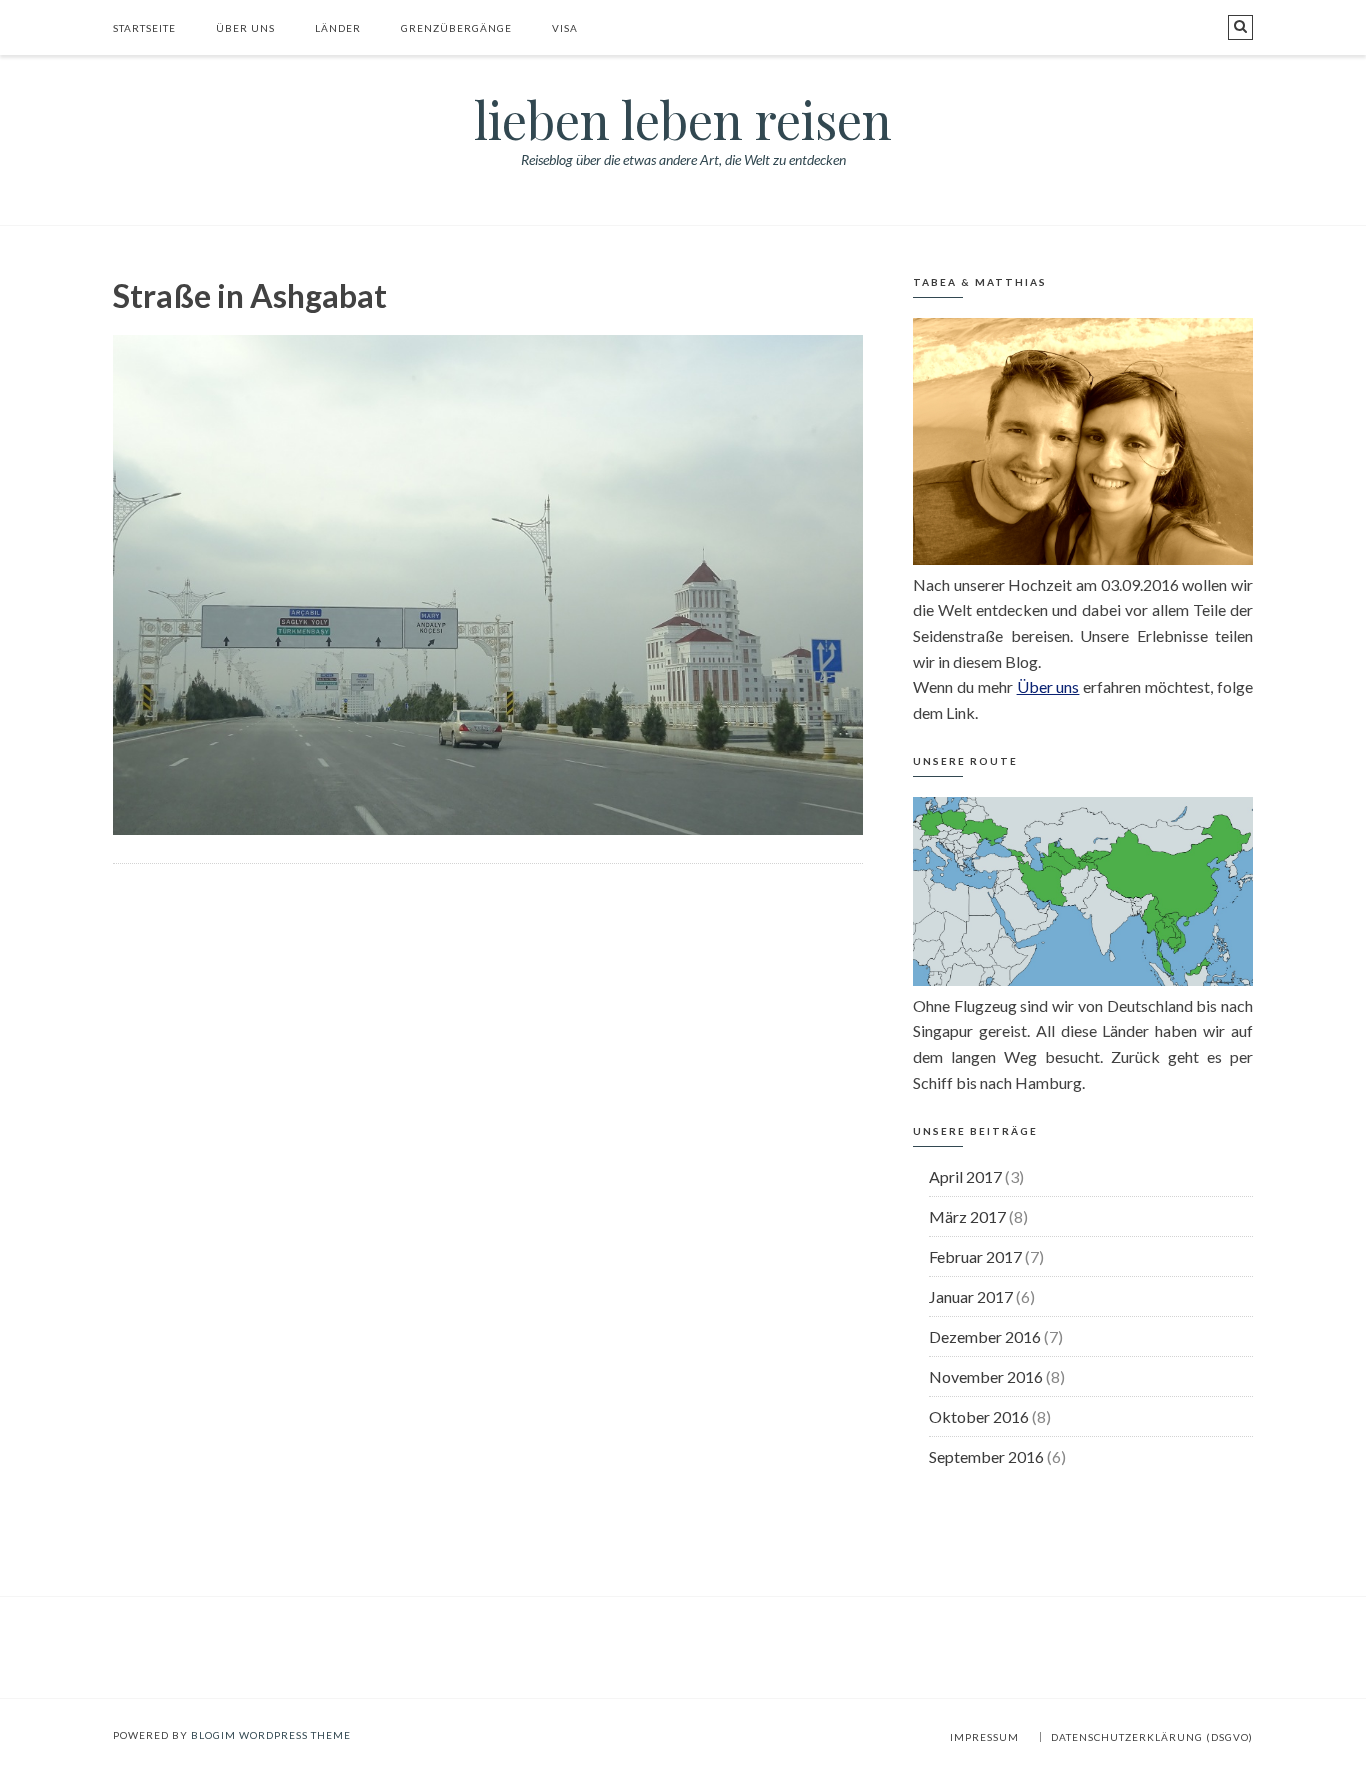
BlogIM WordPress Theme (271, 1735)
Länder (338, 28)
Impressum (984, 1737)
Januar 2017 (971, 1296)
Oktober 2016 (979, 1416)
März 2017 (967, 1216)
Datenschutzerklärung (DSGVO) (1152, 1737)
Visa (565, 28)
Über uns (245, 28)
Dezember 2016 (985, 1336)
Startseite (144, 28)
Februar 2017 (975, 1256)
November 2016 (986, 1376)
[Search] (1240, 27)
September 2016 (986, 1456)
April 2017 (965, 1176)
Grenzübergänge (456, 28)
